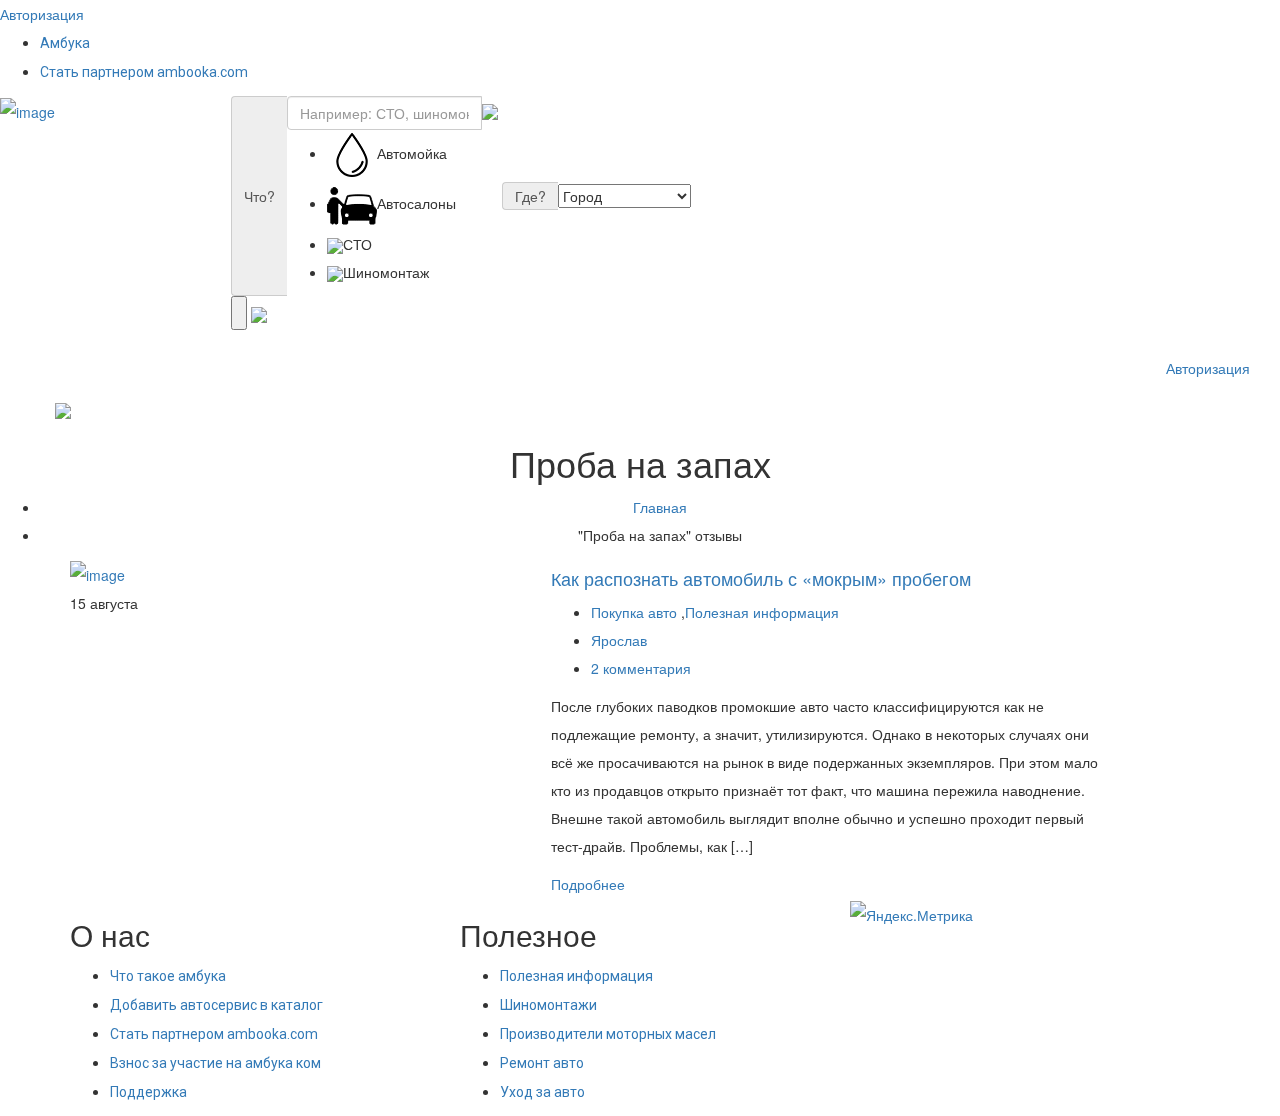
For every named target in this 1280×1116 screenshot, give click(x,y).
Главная (660, 507)
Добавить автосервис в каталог (216, 1005)
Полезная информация (762, 612)
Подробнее (588, 884)
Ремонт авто (542, 1063)
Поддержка (148, 1092)
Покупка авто (634, 612)
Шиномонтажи (548, 1005)
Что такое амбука (168, 976)
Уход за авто (542, 1092)
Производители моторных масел (608, 1034)
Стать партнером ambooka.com (144, 72)
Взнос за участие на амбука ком (215, 1063)
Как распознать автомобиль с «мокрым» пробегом (761, 578)
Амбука (65, 43)
